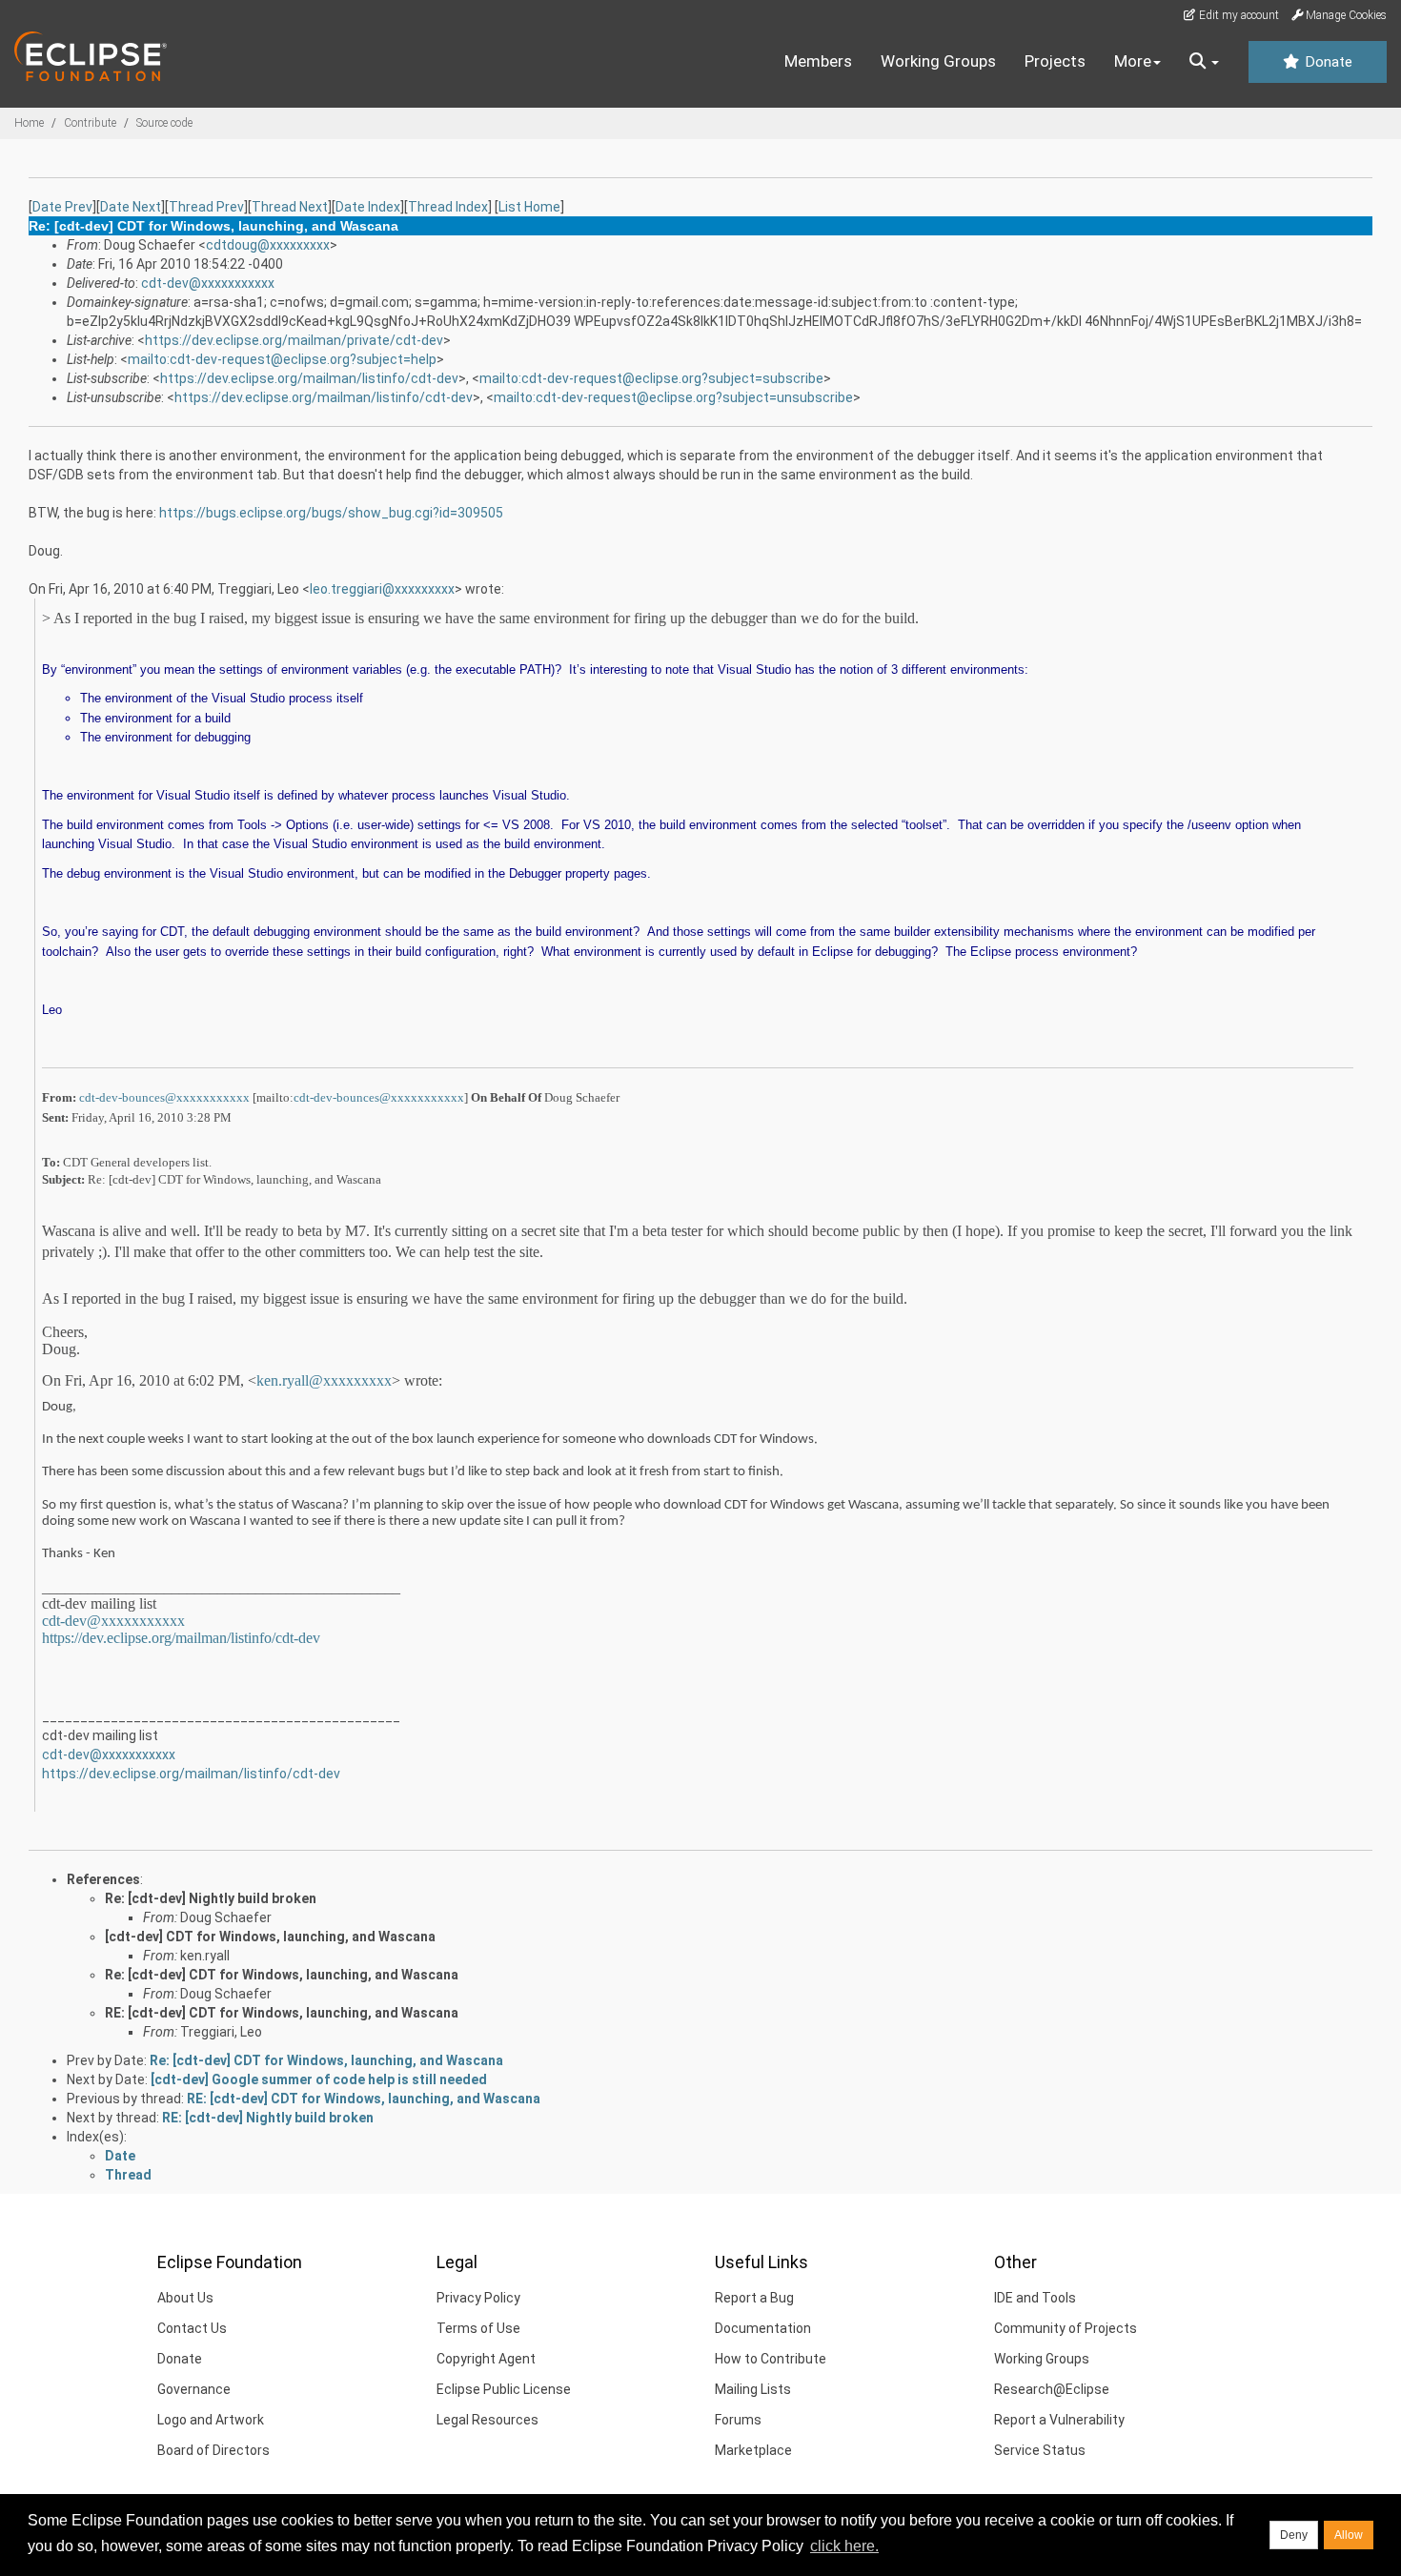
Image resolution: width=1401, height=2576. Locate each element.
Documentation (763, 2328)
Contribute (90, 123)
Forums (738, 2420)
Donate (1327, 62)
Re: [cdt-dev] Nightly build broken (211, 1898)
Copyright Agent (486, 2359)
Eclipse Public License (504, 2389)
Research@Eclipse (1052, 2389)
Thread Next (290, 207)
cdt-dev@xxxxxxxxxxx (208, 283)
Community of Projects (1066, 2328)
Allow (1349, 2535)
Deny (1294, 2535)
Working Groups (938, 61)
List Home (529, 207)
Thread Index (448, 207)
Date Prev (62, 207)
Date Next (131, 207)
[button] (1204, 62)
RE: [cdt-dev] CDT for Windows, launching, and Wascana (282, 2013)
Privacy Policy (478, 2298)
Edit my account (1238, 15)
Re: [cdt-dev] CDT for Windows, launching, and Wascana (282, 1975)
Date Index (368, 207)
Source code (164, 123)
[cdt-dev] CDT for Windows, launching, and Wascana (270, 1937)
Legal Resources (487, 2420)
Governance (194, 2389)
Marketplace (753, 2450)
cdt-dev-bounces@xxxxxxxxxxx (164, 1097)
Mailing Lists (753, 2389)
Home (29, 123)
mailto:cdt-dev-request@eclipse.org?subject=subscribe (651, 378)
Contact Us (192, 2328)
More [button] (1133, 61)
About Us (185, 2298)
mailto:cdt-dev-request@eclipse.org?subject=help (282, 359)
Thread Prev (206, 207)
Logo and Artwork (211, 2420)
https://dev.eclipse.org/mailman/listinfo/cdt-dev (309, 378)
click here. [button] (844, 2546)
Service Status (1040, 2450)
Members (818, 61)
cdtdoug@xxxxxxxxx (268, 245)
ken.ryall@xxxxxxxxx (324, 1380)
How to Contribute (771, 2359)
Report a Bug (754, 2298)
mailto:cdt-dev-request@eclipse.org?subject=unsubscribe (673, 397)
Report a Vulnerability (1059, 2420)
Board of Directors (213, 2450)
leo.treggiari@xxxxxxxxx (382, 589)
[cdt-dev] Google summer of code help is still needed (319, 2079)
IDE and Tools (1035, 2298)
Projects (1055, 61)
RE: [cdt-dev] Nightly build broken (268, 2118)
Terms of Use (478, 2328)
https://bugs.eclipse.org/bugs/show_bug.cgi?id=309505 (331, 513)
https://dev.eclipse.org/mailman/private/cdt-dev (294, 340)
